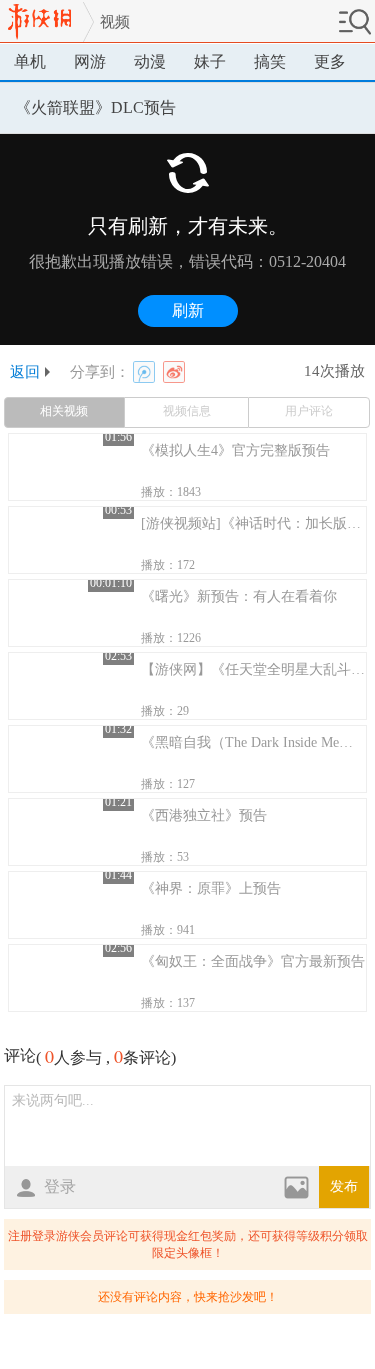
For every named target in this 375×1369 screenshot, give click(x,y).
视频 (115, 22)
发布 (344, 1186)
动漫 (150, 61)
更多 (330, 61)
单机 (30, 61)
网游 (90, 61)
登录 (60, 1186)
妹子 (210, 61)
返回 (25, 372)
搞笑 (270, 61)
